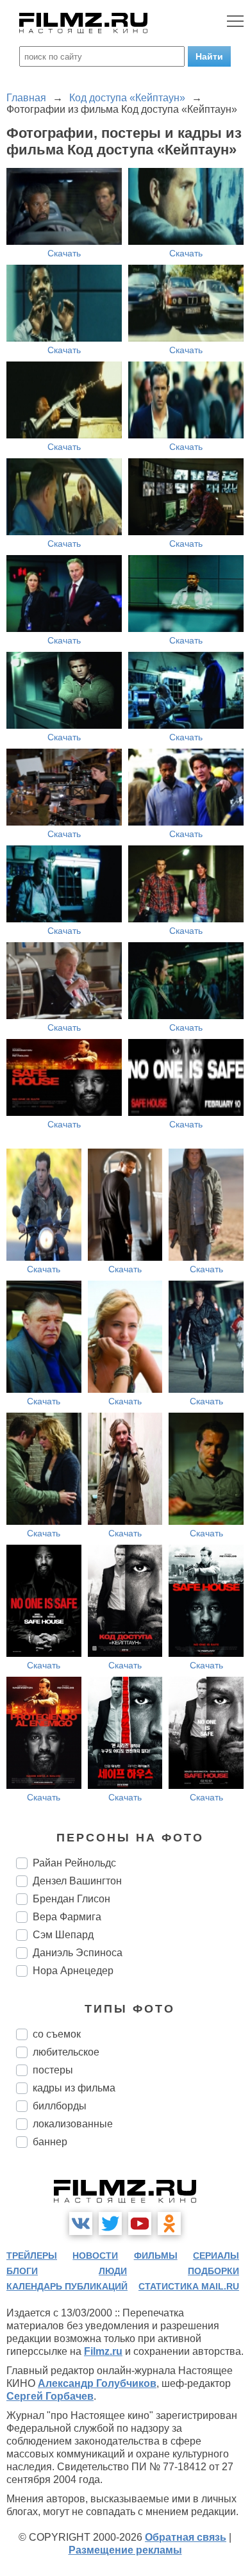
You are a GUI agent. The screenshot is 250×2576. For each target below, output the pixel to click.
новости (95, 2256)
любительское (66, 2052)
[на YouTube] (140, 2223)
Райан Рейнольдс (74, 1863)
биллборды (60, 2106)
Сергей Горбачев (50, 2396)
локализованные (73, 2124)
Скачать (64, 253)
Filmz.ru (103, 2351)
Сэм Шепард (63, 1935)
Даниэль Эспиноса (78, 1953)
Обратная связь (186, 2537)
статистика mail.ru (189, 2286)
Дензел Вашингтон (77, 1881)
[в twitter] (110, 2223)
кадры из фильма (74, 2088)
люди (113, 2271)
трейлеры (32, 2256)
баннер (50, 2142)
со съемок (57, 2034)
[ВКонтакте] (81, 2223)
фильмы (156, 2256)
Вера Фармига (67, 1917)
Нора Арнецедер (73, 1971)
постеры (53, 2070)
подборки (213, 2271)
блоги (22, 2271)
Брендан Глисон (71, 1899)
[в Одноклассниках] (169, 2223)
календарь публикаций (67, 2286)
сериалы (216, 2256)
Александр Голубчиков (97, 2383)
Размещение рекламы (125, 2550)
